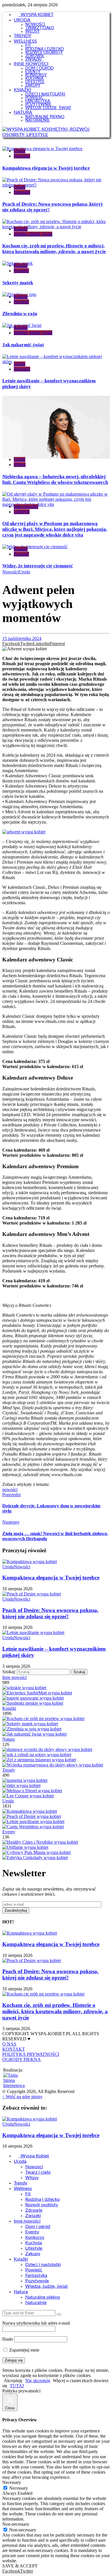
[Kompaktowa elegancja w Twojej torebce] (30, 1811)
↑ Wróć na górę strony (22, 2097)
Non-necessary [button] (16, 2524)
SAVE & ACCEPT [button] (20, 2566)
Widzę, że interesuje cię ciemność (38, 566)
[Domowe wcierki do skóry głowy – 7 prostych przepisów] (47, 1749)
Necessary (19, 2488)
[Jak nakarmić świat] (34, 1734)
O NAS (9, 2044)
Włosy (20, 465)
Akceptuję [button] (13, 2381)
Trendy (9, 1770)
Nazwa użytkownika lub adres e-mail (36, 2323)
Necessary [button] (12, 2482)
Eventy (9, 1832)
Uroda (20, 151)
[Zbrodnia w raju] (32, 1729)
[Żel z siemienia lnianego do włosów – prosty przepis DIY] (39, 1760)
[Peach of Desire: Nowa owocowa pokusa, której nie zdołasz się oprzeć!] (32, 1816)
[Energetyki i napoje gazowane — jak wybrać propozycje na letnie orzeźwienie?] (33, 1698)
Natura (8, 1739)
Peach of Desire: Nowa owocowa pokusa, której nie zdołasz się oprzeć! (50, 1613)
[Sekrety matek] (30, 1724)
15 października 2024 (22, 638)
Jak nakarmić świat (23, 345)
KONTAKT (14, 2049)
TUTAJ (17, 2386)
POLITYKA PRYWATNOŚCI (31, 2054)
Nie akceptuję (38, 2381)
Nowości (22, 156)
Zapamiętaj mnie (24, 2350)
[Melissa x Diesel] (32, 1791)
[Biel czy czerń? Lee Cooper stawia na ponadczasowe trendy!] (28, 1796)
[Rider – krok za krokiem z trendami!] (21, 1785)
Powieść (21, 271)
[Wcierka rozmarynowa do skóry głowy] (53, 1765)
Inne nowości (26, 507)
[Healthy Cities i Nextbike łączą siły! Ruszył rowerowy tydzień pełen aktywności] (40, 1842)
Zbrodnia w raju (20, 314)
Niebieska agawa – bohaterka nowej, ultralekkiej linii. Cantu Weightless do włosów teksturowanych (55, 479)
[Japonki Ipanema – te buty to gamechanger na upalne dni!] (25, 1780)
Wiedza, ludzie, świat (33, 234)
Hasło (8, 2339)
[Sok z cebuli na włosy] (37, 1755)
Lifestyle (22, 512)
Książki (21, 229)
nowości (10, 1489)
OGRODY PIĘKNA (22, 2059)
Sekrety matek (18, 283)
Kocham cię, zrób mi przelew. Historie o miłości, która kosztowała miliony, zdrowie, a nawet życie (54, 249)
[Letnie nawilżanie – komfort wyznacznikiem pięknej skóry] (33, 1821)
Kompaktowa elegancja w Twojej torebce (46, 168)
